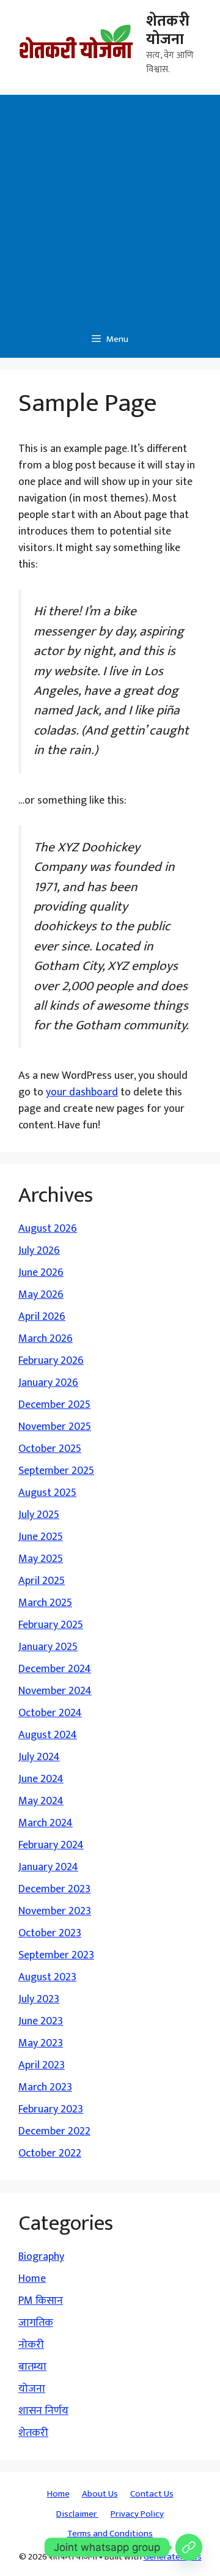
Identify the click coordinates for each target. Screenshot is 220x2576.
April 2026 (42, 1317)
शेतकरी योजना (168, 30)
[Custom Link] (189, 2547)
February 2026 (51, 1361)
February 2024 (51, 1845)
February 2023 (51, 2109)
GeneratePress (173, 2557)
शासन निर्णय (43, 2411)
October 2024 (50, 1713)
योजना (32, 2389)
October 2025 (50, 1449)
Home (32, 2279)
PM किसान (41, 2301)
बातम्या (32, 2367)
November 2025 (55, 1427)
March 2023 (45, 2087)
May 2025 (41, 1559)
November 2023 (55, 1911)
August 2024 (48, 1735)
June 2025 (41, 1537)
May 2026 (41, 1295)
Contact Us (152, 2494)
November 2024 (55, 1691)
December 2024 (55, 1669)
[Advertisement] (110, 205)
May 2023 (41, 2043)
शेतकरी (33, 2433)
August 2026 (48, 1229)
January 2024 (48, 1867)
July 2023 (39, 1999)
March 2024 (46, 1823)
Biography (41, 2257)
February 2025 (51, 1625)
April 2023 (42, 2065)
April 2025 (42, 1581)
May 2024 (41, 1801)
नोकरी (31, 2345)
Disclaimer (77, 2514)
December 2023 (54, 1889)
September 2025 (56, 1471)
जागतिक (36, 2323)
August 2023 (47, 1977)
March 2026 (46, 1339)
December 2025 (54, 1405)
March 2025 (45, 1603)
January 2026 (48, 1383)
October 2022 (50, 2153)
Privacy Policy (137, 2514)
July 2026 (39, 1251)
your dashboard (82, 1092)
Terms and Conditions (110, 2533)
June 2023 (41, 2021)
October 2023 (50, 1933)
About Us (100, 2494)
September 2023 (56, 1955)
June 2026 (41, 1273)
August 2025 (47, 1493)
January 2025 (48, 1647)
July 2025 (39, 1515)
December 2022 (54, 2131)
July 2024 (39, 1757)
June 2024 (41, 1779)
